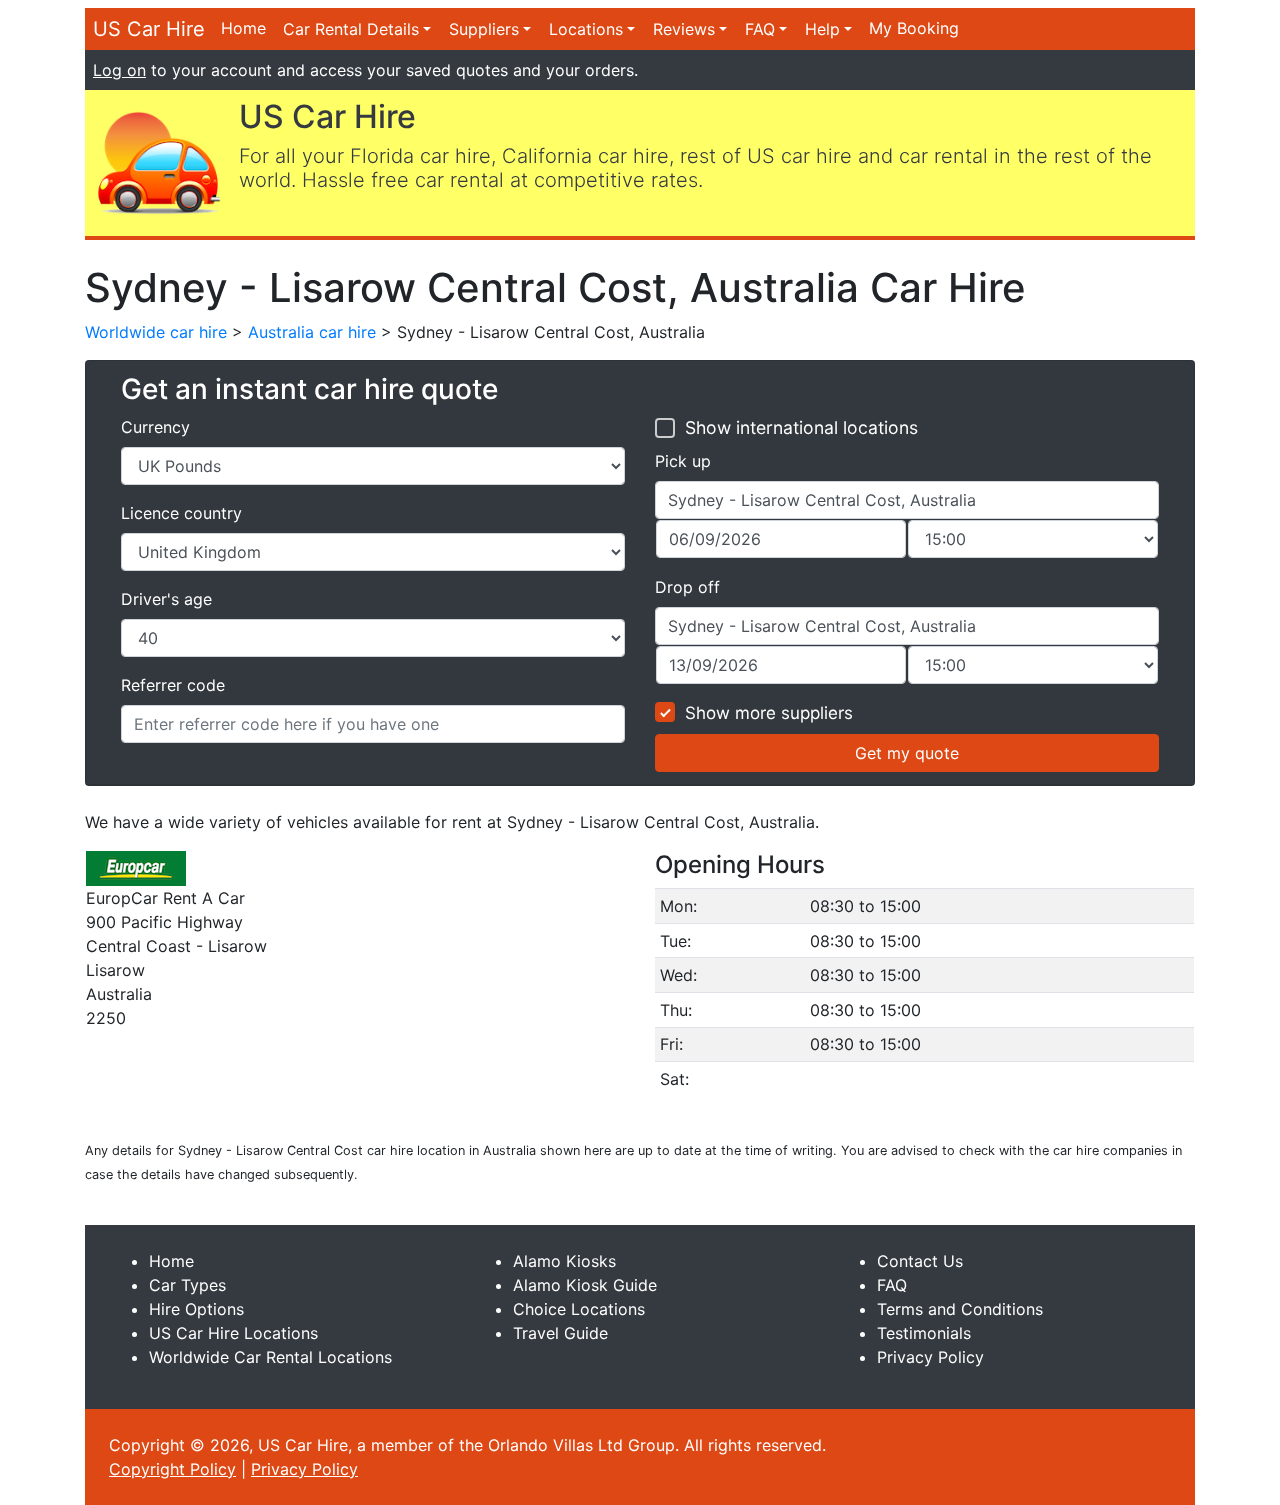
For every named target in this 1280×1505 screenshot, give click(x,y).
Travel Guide (560, 1333)
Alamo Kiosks (564, 1261)
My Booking (914, 28)
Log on (119, 70)
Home (243, 28)
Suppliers (484, 29)
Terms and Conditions (960, 1309)
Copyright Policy (172, 1469)
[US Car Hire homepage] (158, 161)
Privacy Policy (930, 1357)
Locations (586, 29)
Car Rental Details (351, 29)
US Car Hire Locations (233, 1333)
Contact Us (920, 1261)
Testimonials (924, 1333)
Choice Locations (579, 1309)
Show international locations (801, 427)
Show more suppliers (769, 713)
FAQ (760, 29)
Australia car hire (312, 332)
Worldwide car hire (156, 332)
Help (822, 29)
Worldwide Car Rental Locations (270, 1357)
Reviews (684, 29)
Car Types (187, 1285)
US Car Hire (149, 29)
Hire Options (196, 1309)
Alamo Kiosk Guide (585, 1285)
